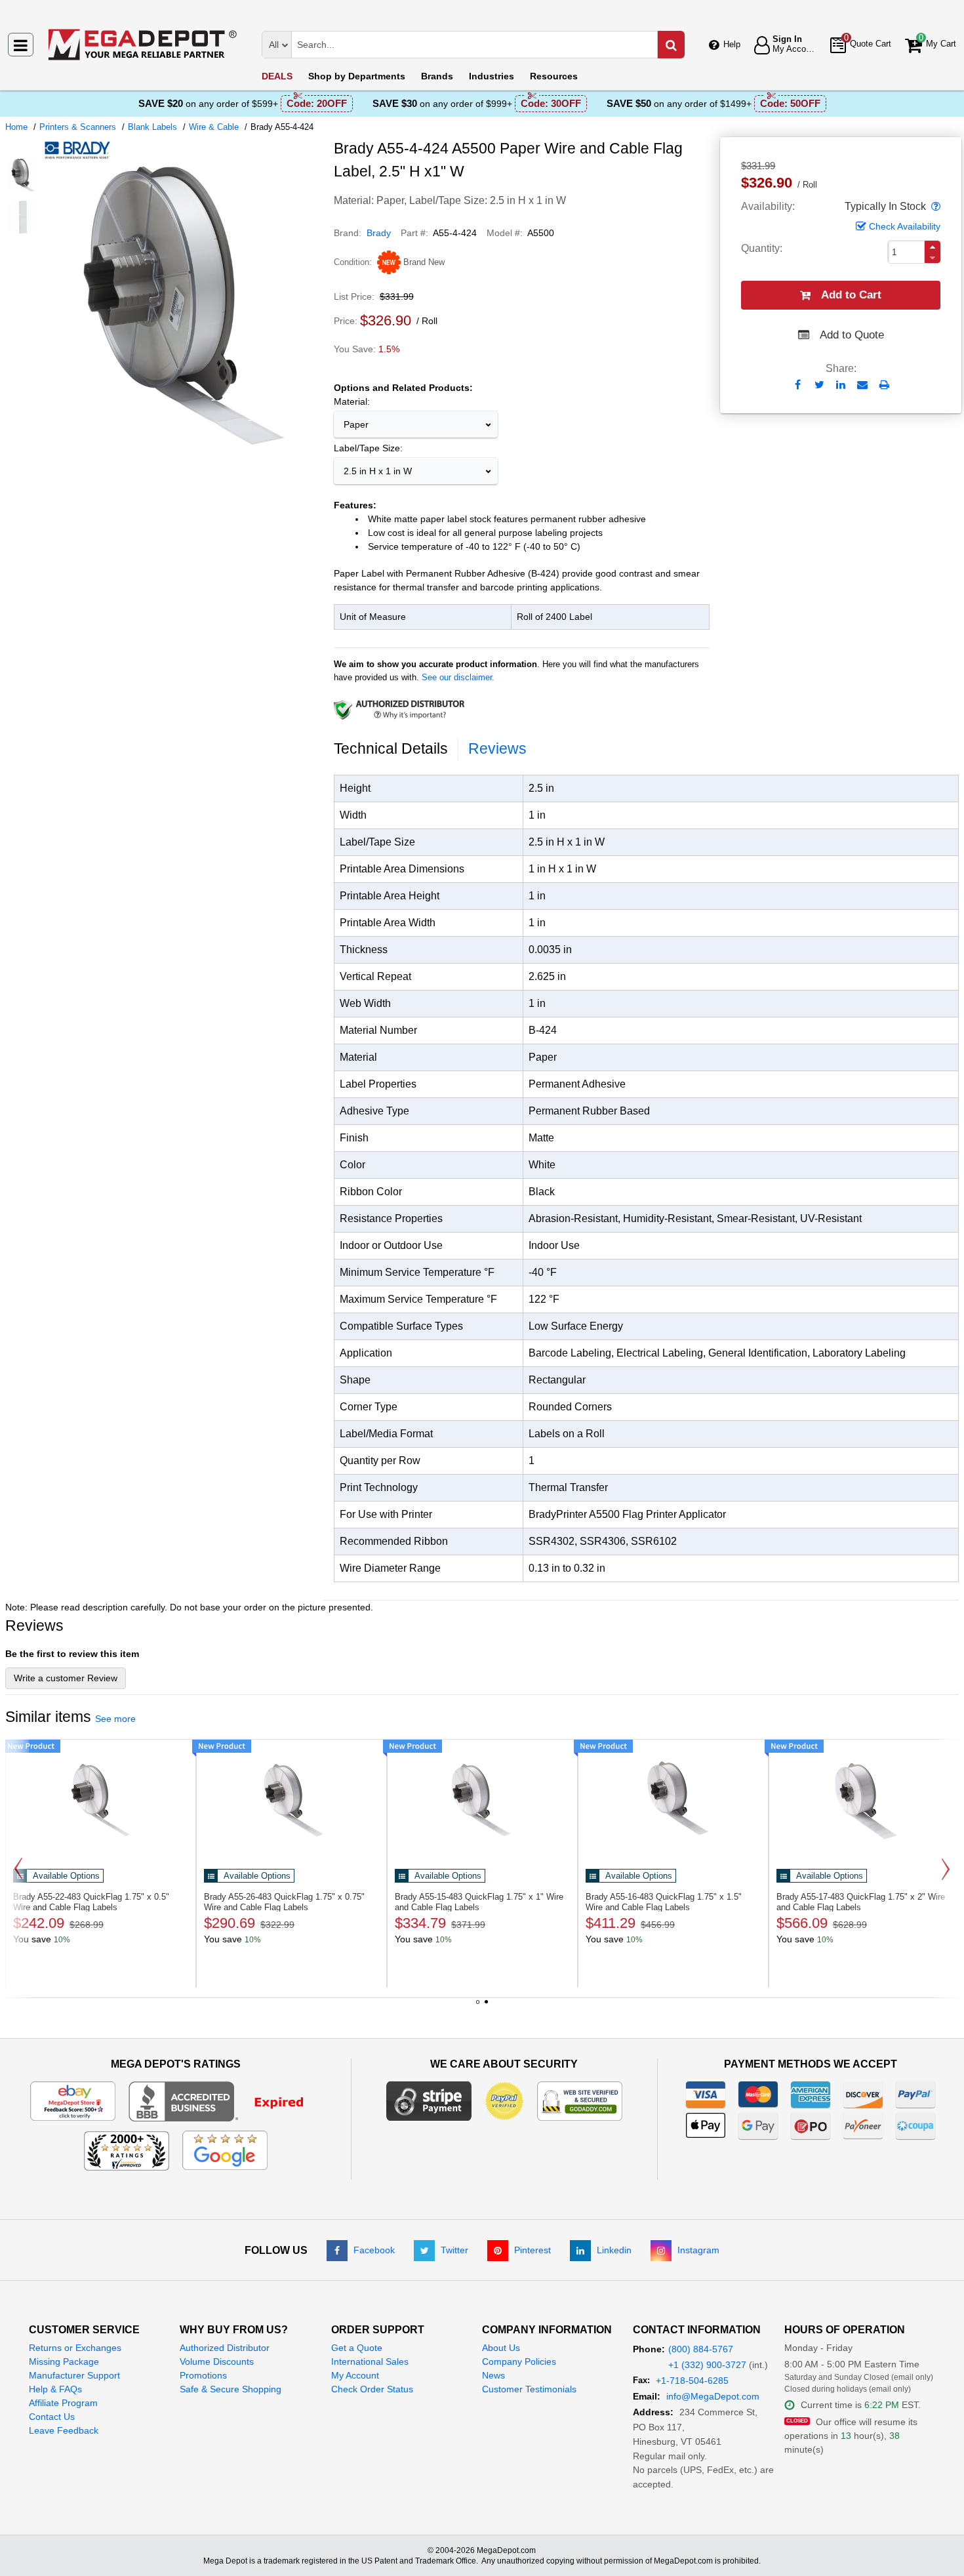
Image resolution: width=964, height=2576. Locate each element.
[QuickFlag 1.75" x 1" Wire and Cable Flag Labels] (482, 1797)
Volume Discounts (217, 2361)
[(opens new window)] (23, 175)
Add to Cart (851, 295)
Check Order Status (372, 2389)
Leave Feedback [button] (64, 2430)
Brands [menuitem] (437, 76)
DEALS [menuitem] (277, 76)
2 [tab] (487, 2007)
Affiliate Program (63, 2403)
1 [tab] (478, 2007)
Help (732, 44)
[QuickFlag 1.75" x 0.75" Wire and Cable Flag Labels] (291, 1797)
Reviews (497, 748)
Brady (379, 233)
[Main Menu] (21, 45)
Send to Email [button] (863, 386)
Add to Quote (852, 335)
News (493, 2375)
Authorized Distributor (225, 2348)
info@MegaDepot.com (713, 2396)
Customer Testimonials (529, 2389)
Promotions (203, 2375)
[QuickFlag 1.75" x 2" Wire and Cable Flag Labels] (864, 1797)
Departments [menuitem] (357, 76)
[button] (934, 207)
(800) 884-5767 (701, 2349)
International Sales (370, 2361)
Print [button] (884, 385)
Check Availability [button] (905, 226)
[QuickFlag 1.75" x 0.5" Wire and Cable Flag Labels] (101, 1797)
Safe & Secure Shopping (231, 2389)
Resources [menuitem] (554, 76)
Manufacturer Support (74, 2375)
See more (115, 1719)
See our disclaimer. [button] (458, 677)
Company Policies (519, 2361)
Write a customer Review (66, 1678)
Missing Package (64, 2361)
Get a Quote (357, 2348)
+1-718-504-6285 (692, 2381)
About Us (501, 2348)
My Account (355, 2375)
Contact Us (52, 2417)
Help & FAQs (55, 2389)
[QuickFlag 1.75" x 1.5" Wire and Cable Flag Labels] (673, 1797)
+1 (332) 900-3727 (707, 2365)
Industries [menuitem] (492, 76)
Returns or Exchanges (75, 2348)
